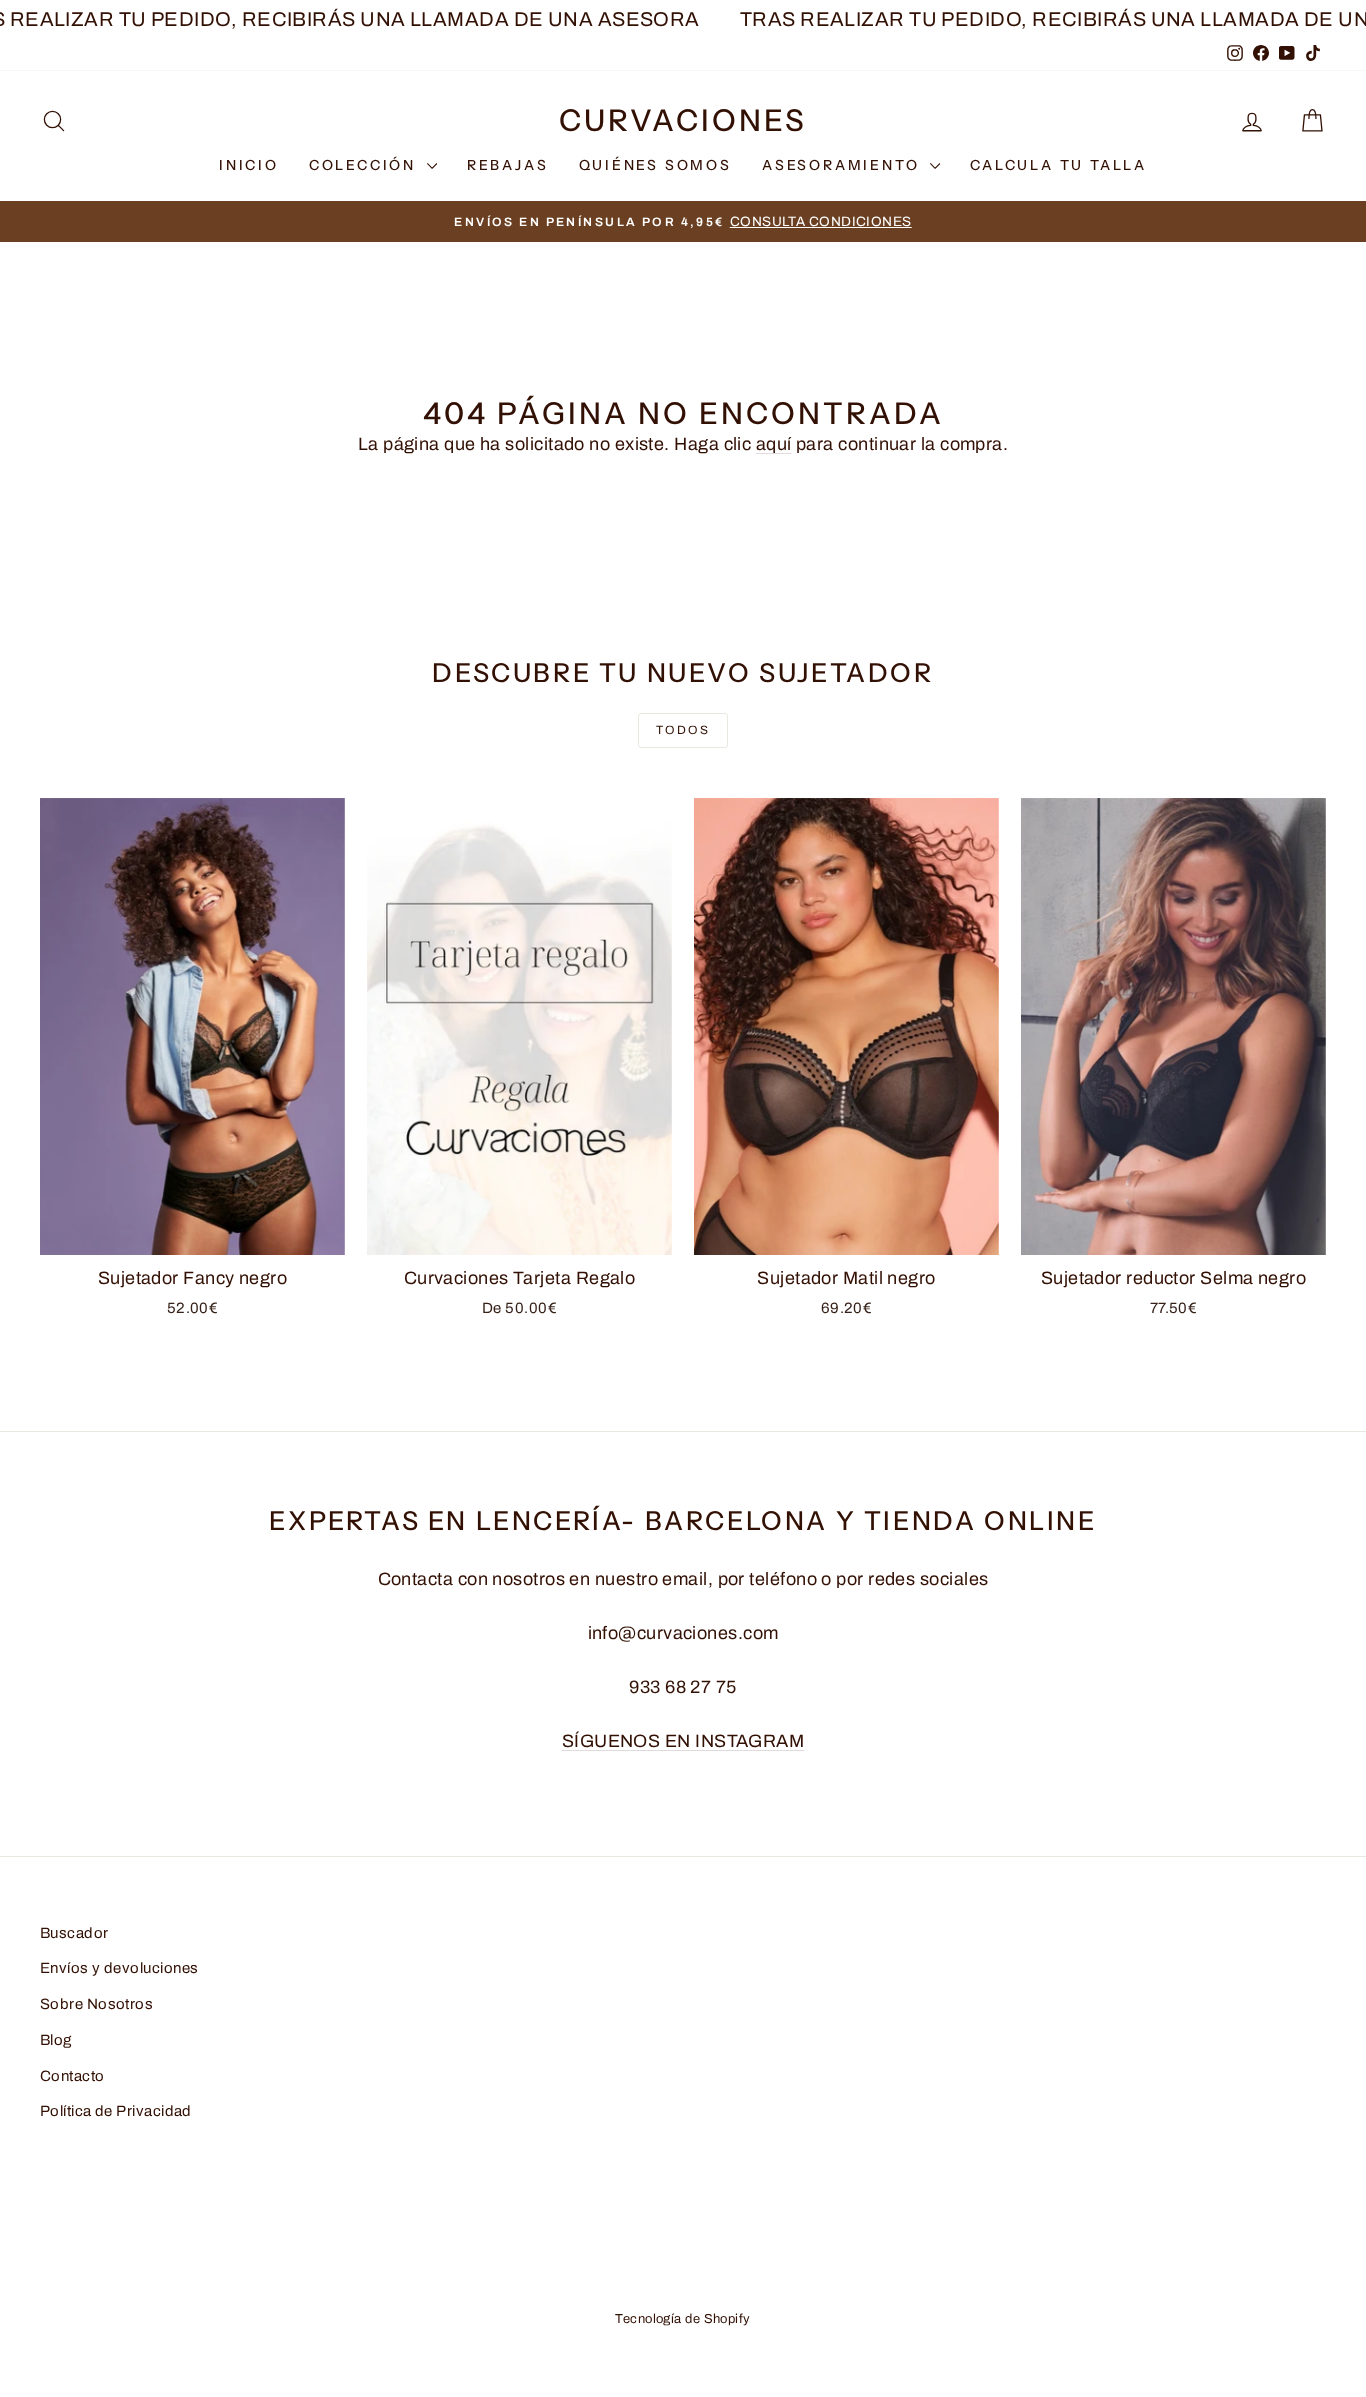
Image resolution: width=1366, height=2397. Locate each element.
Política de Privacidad (116, 2111)
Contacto (72, 2076)
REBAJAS (508, 165)
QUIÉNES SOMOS (655, 165)
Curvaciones (683, 120)
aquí (774, 444)
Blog (56, 2040)
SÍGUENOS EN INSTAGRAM (683, 1741)
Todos (683, 730)
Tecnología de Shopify (682, 2319)
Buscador (74, 1933)
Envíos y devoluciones (119, 1968)
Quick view (192, 1233)
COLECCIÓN (365, 165)
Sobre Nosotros (96, 2004)
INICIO (249, 165)
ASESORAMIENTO (843, 165)
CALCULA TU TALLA (1058, 165)
